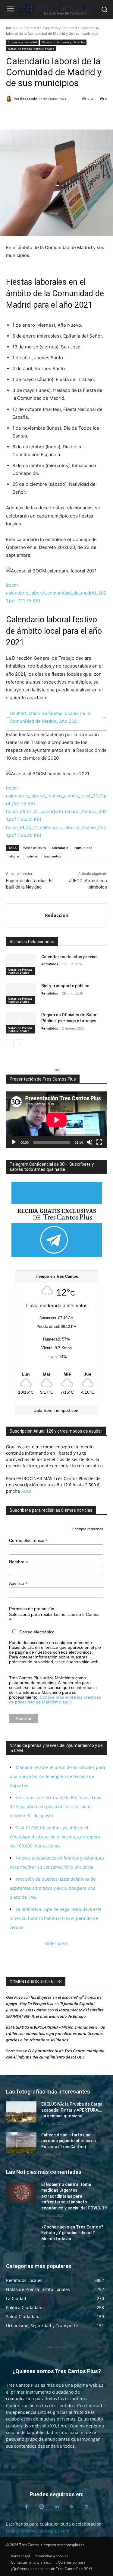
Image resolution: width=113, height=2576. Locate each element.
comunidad (83, 848)
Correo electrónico (28, 1541)
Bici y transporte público (65, 986)
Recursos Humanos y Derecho (63, 42)
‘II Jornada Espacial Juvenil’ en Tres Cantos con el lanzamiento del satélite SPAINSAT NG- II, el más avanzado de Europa (55, 2010)
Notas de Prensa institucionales (31, 49)
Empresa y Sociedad (60, 28)
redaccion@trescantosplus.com (38, 2531)
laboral (14, 856)
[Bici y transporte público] (21, 994)
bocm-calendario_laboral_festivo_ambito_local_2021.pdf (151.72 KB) (56, 796)
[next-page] (19, 1043)
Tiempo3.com (67, 1410)
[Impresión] (67, 114)
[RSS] (72, 2507)
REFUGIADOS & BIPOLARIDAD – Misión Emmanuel (50, 2027)
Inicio (10, 28)
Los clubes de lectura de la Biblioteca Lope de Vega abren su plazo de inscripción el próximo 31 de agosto (56, 1807)
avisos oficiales (34, 848)
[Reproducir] (14, 1142)
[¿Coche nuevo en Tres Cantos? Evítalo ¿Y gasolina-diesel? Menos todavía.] (21, 2235)
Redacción (29, 99)
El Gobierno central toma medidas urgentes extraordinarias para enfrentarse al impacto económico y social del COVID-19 (74, 2196)
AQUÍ (26, 1491)
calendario (60, 848)
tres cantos (52, 856)
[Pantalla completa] (99, 1142)
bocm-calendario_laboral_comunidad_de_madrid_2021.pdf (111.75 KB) (56, 593)
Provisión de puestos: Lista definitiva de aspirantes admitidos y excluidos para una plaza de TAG (53, 1888)
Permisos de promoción (32, 1609)
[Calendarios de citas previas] (21, 965)
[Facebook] (12, 114)
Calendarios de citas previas (69, 957)
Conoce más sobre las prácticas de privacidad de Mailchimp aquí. (55, 1700)
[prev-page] (10, 1043)
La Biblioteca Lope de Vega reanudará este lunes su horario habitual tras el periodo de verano (56, 1918)
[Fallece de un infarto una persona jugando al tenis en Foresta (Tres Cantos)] (21, 2143)
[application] (56, 1120)
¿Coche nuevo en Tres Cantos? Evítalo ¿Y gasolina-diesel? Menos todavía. (72, 2233)
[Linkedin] (40, 114)
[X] (26, 114)
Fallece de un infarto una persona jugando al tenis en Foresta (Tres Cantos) (69, 2141)
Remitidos (50, 964)
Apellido (18, 1583)
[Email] (54, 114)
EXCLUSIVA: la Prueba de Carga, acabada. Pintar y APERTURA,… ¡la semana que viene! (72, 2110)
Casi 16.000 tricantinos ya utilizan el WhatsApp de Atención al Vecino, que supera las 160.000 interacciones (55, 1837)
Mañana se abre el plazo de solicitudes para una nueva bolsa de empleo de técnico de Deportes (57, 1776)
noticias (32, 856)
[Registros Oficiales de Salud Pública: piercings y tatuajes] (21, 1023)
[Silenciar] (89, 1142)
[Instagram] (42, 2507)
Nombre (19, 1562)
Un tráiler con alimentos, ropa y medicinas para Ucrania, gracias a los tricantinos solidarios (56, 2033)
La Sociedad (29, 28)
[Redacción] (10, 99)
